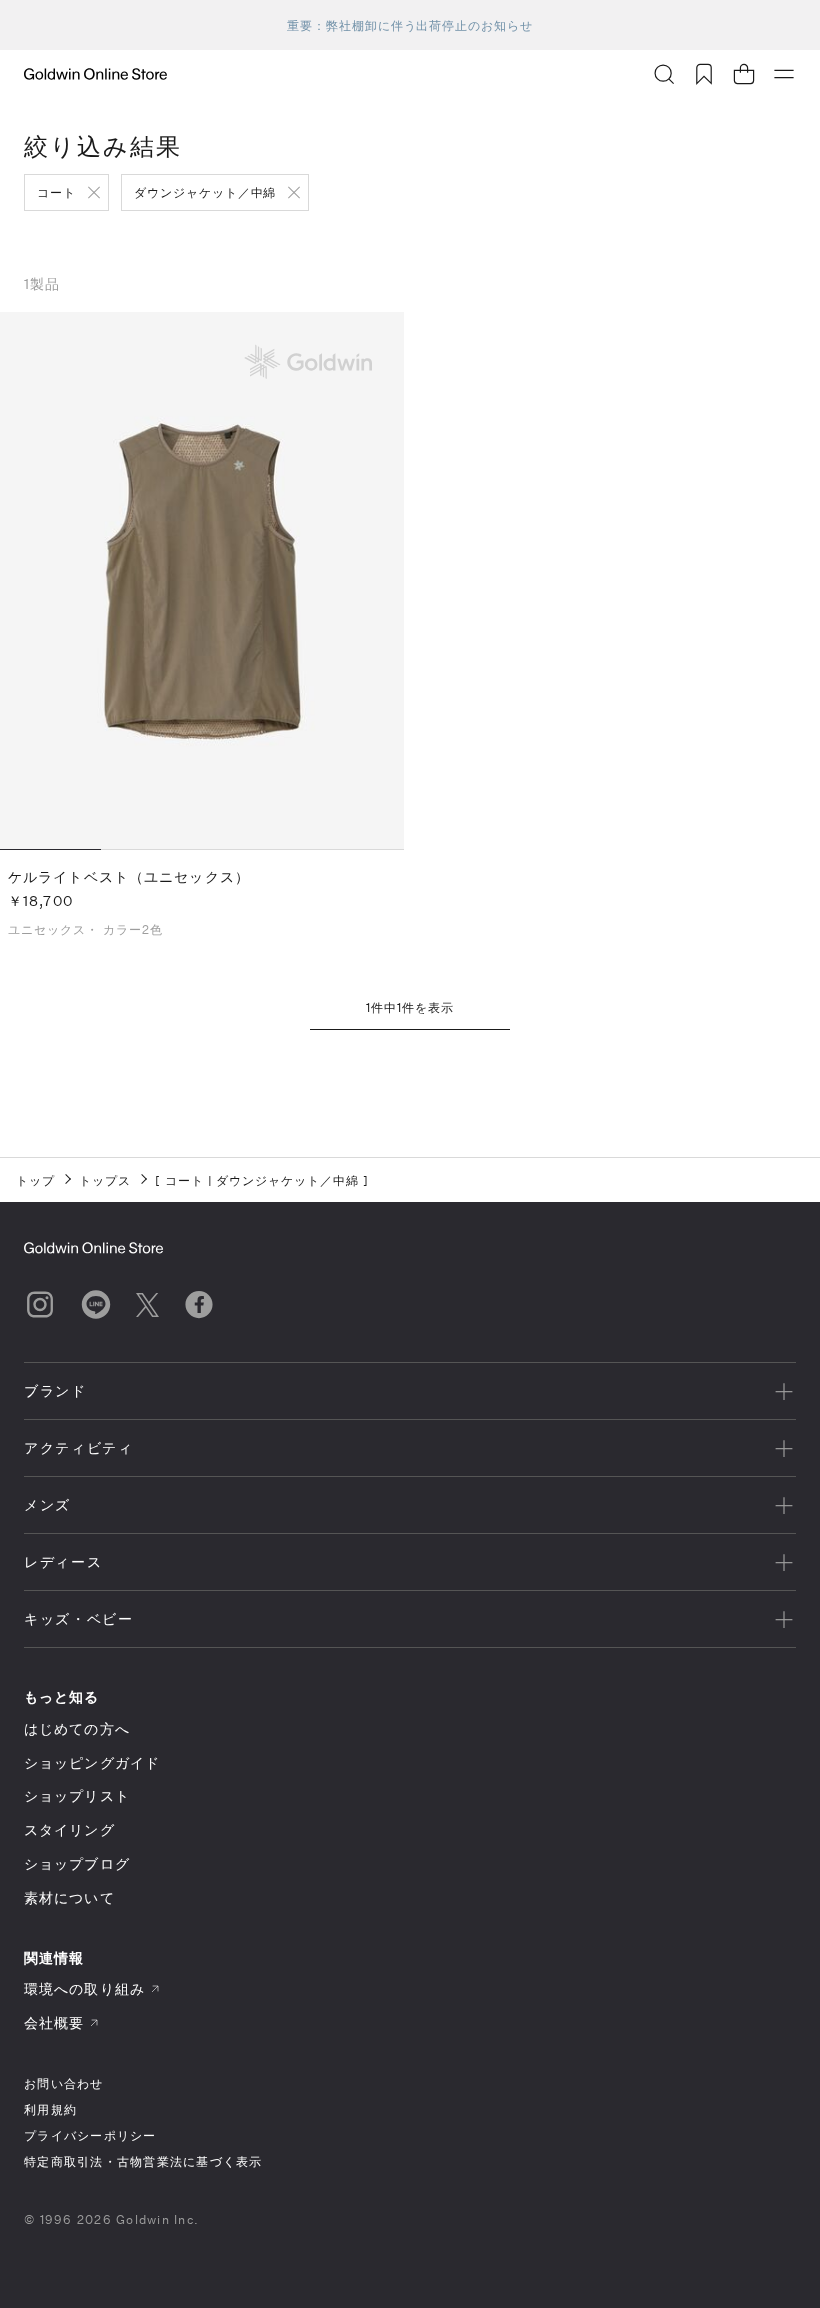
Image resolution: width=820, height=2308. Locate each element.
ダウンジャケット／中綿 (205, 192)
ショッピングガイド (92, 1762)
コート (56, 192)
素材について (69, 1897)
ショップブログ (77, 1863)
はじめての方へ (77, 1728)
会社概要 (54, 2022)
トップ (35, 1180)
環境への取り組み (84, 1988)
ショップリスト (77, 1795)
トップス (105, 1180)
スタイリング (69, 1829)
